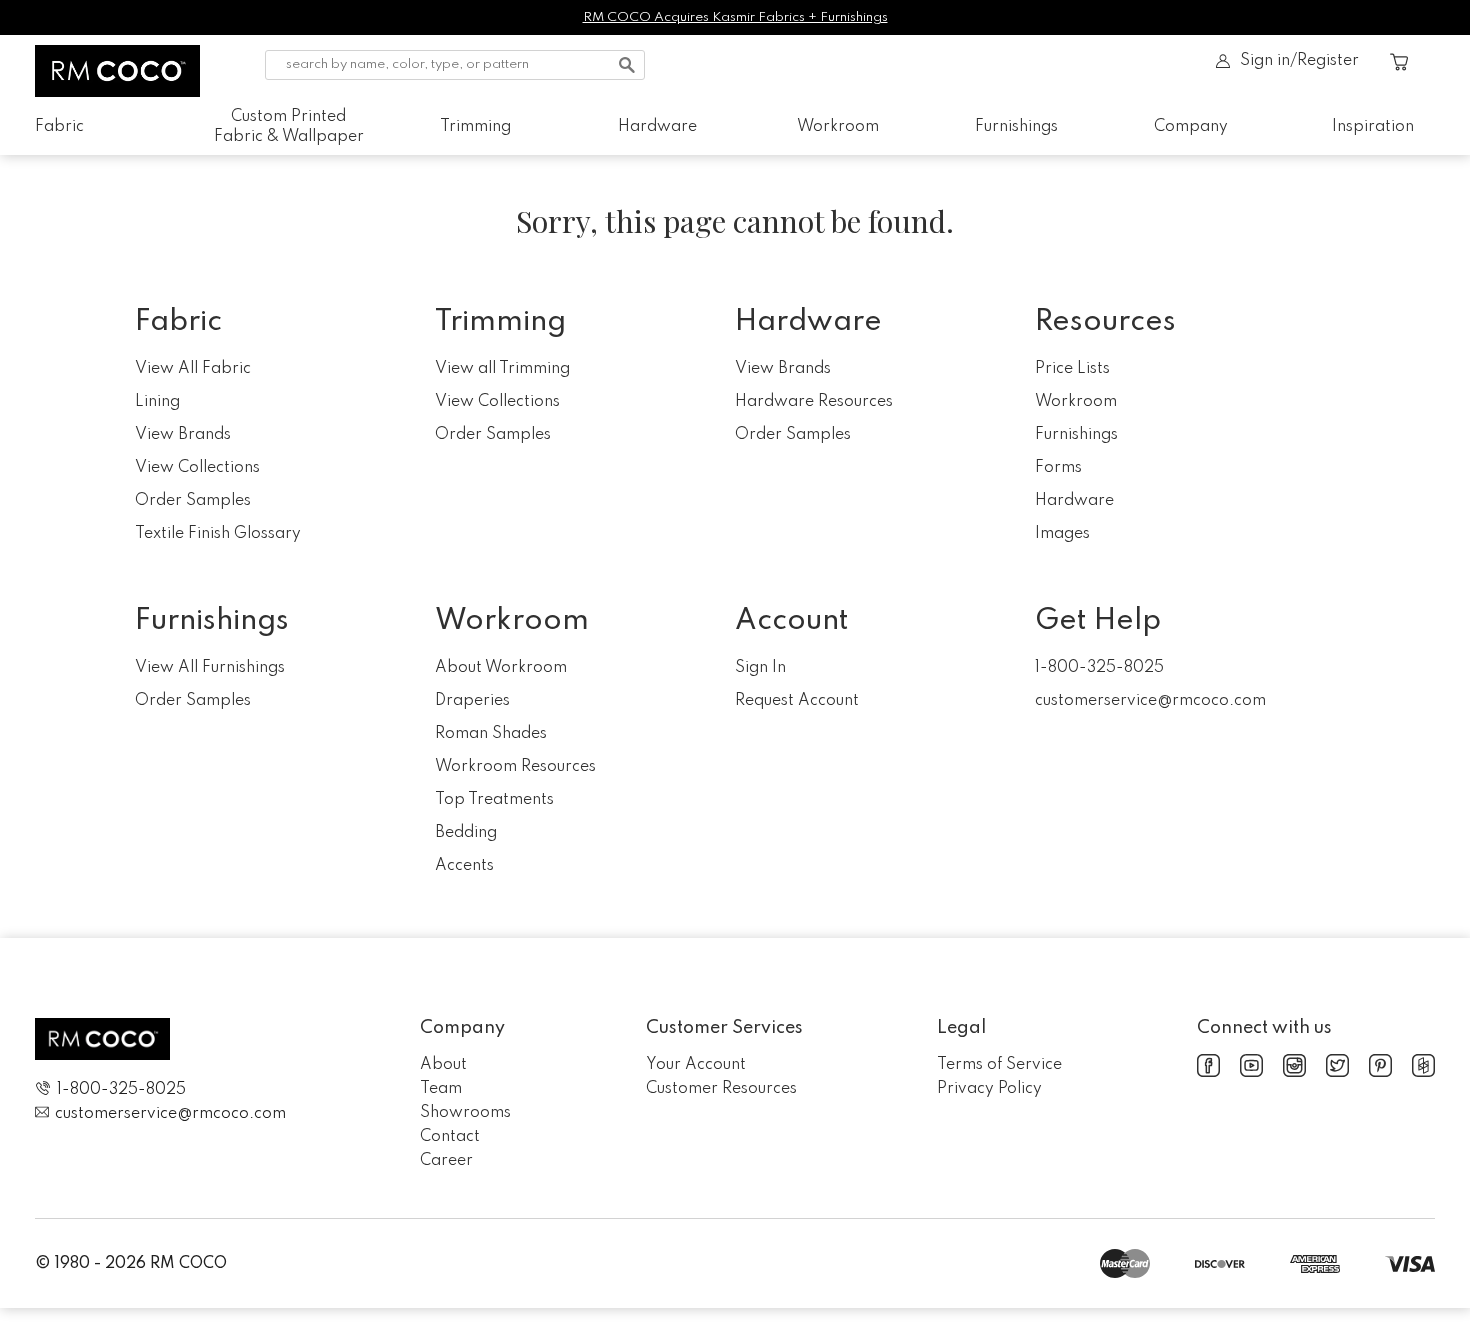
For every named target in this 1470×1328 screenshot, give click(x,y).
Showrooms (465, 1113)
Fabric (59, 127)
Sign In (760, 668)
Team (441, 1089)
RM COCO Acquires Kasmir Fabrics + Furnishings (735, 17)
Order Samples (193, 501)
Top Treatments (494, 800)
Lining (157, 402)
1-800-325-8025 (1099, 668)
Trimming (475, 127)
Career (446, 1161)
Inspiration (1373, 127)
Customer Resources (721, 1089)
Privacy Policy (989, 1089)
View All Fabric (193, 369)
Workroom (838, 127)
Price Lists (1072, 369)
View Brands (183, 435)
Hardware (657, 127)
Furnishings (1016, 127)
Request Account (797, 701)
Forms (1058, 468)
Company (1191, 127)
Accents (464, 866)
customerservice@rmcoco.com (1150, 701)
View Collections (197, 468)
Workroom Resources (515, 767)
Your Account (696, 1065)
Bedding (466, 833)
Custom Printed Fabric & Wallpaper (289, 127)
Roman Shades (491, 734)
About (443, 1065)
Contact (450, 1137)
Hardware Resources (814, 402)
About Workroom (501, 668)
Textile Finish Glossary (218, 534)
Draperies (472, 701)
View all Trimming (502, 369)
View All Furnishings (210, 668)
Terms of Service (999, 1065)
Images (1062, 534)
